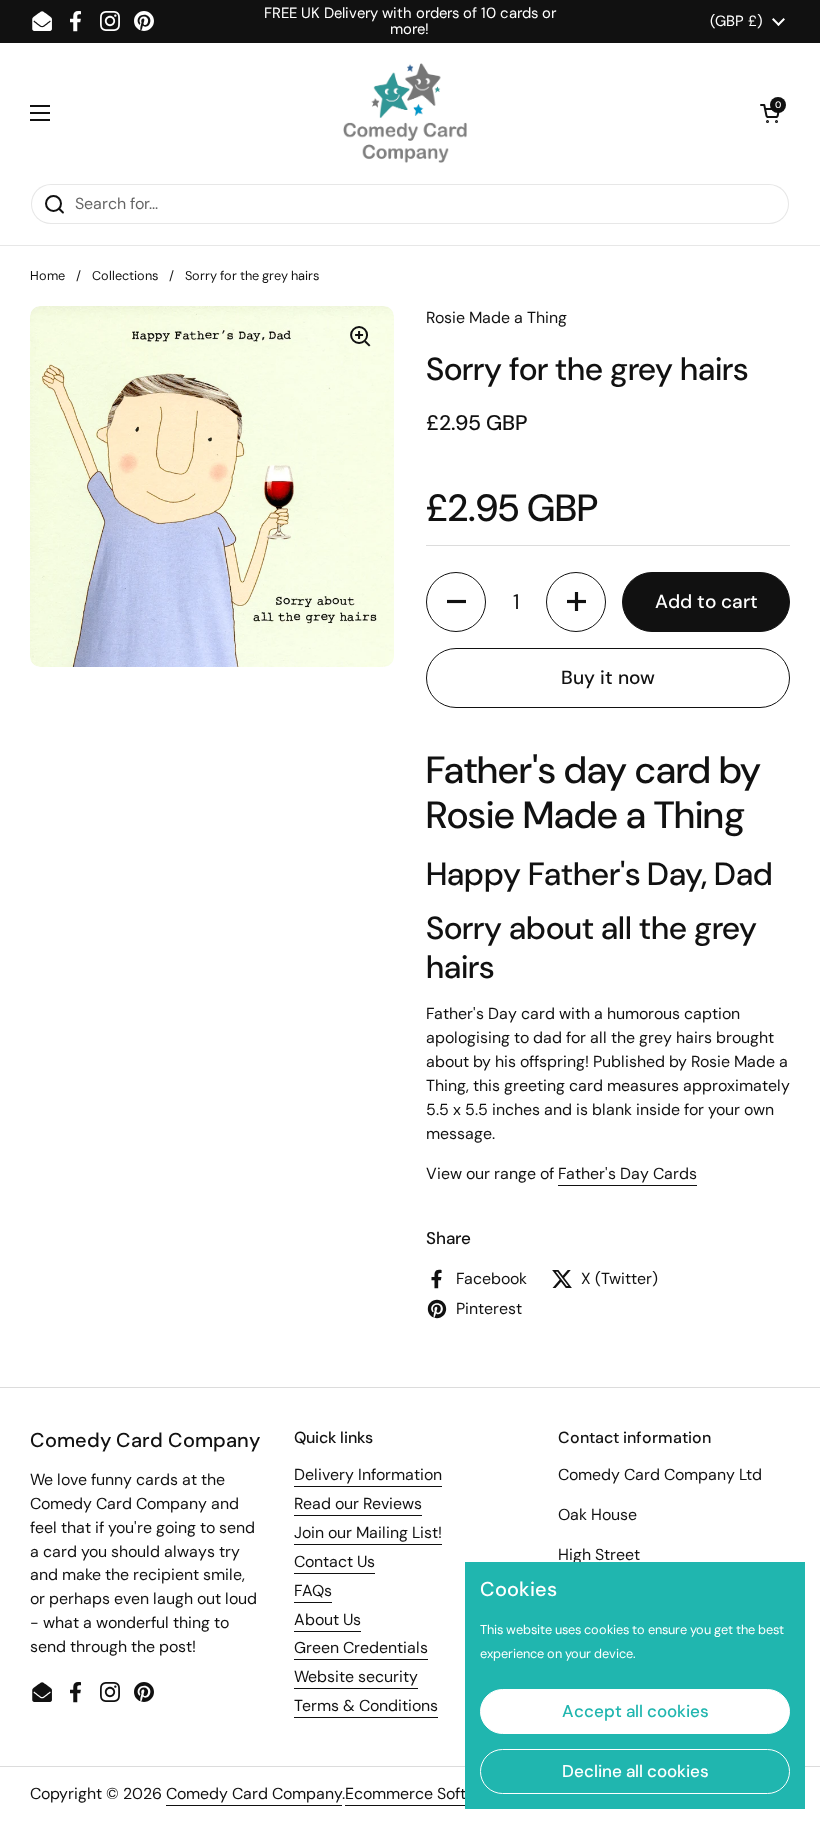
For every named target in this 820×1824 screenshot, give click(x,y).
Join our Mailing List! (368, 1532)
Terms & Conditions (366, 1705)
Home (47, 275)
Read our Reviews (358, 1503)
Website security (356, 1676)
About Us (327, 1619)
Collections (125, 275)
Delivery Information (368, 1474)
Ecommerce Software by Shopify (464, 1793)
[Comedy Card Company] (405, 113)
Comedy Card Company (254, 1793)
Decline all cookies (635, 1771)
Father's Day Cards (627, 1173)
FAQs (313, 1590)
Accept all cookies (635, 1711)
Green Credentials (361, 1647)
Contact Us (334, 1561)
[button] (770, 113)
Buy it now (608, 677)
